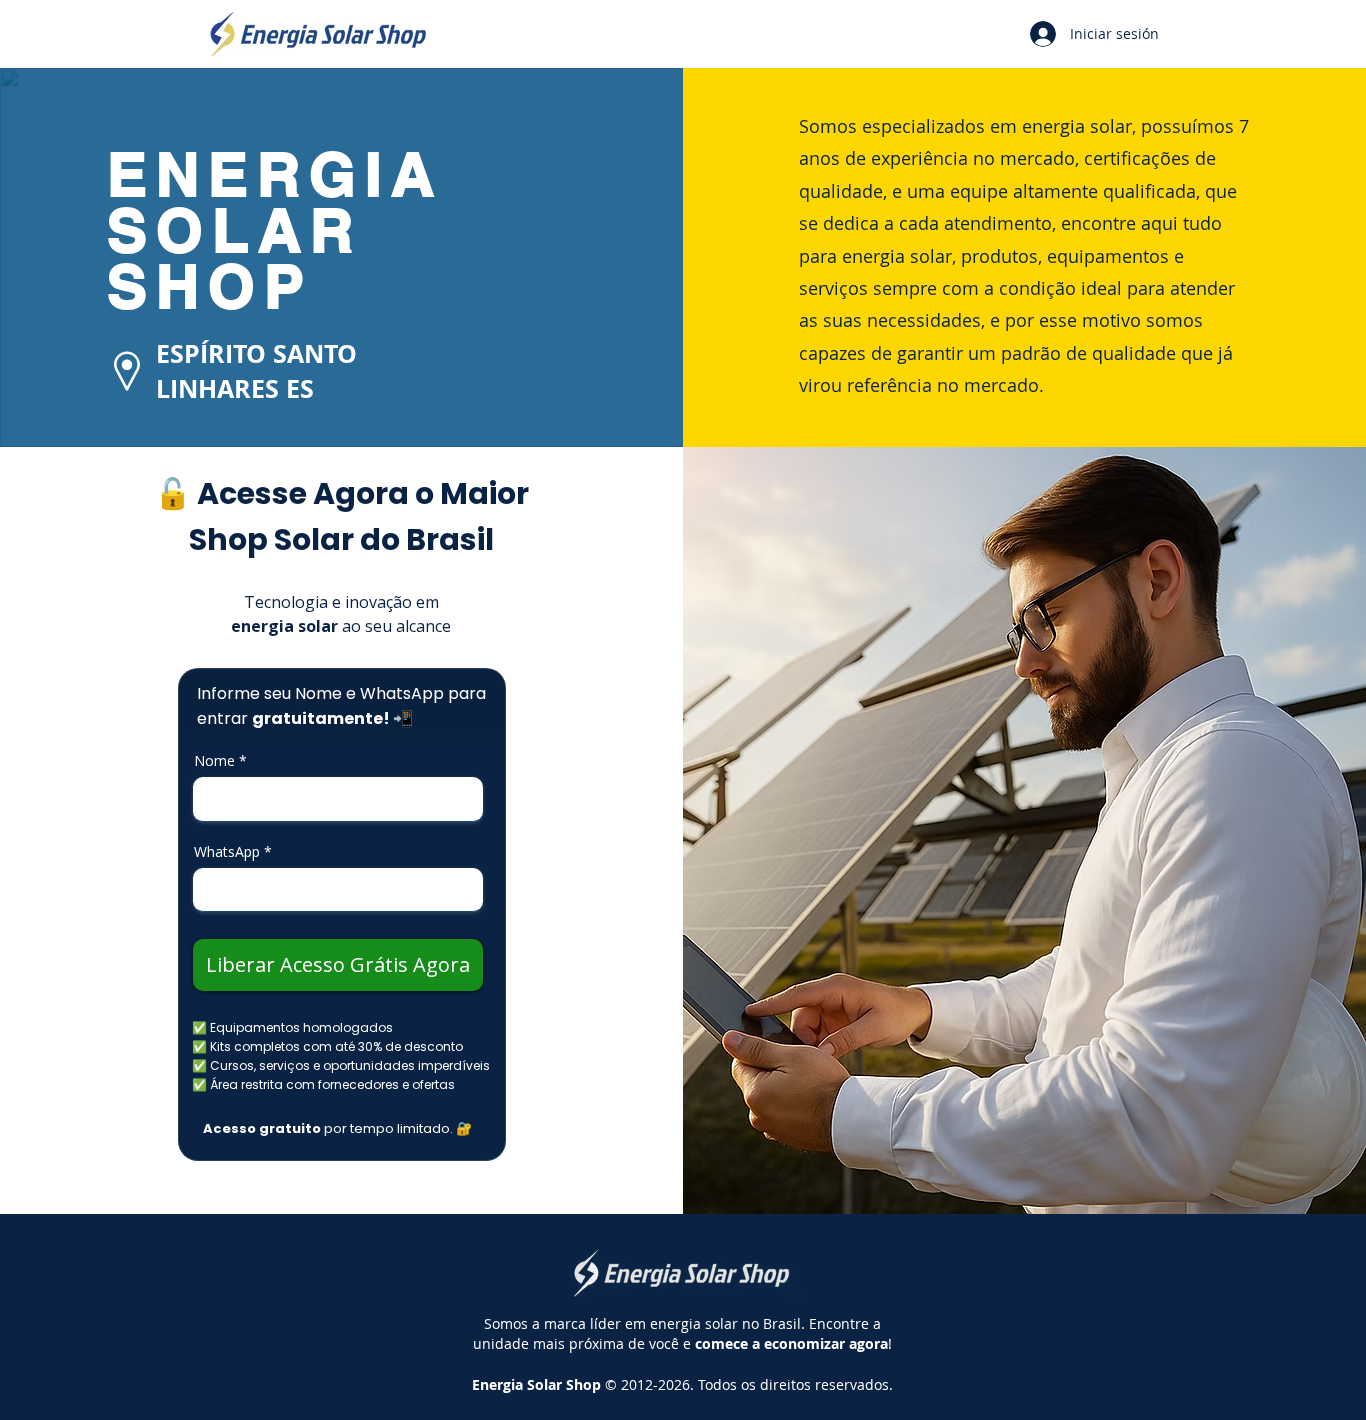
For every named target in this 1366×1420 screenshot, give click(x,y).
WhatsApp (227, 852)
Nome (214, 761)
